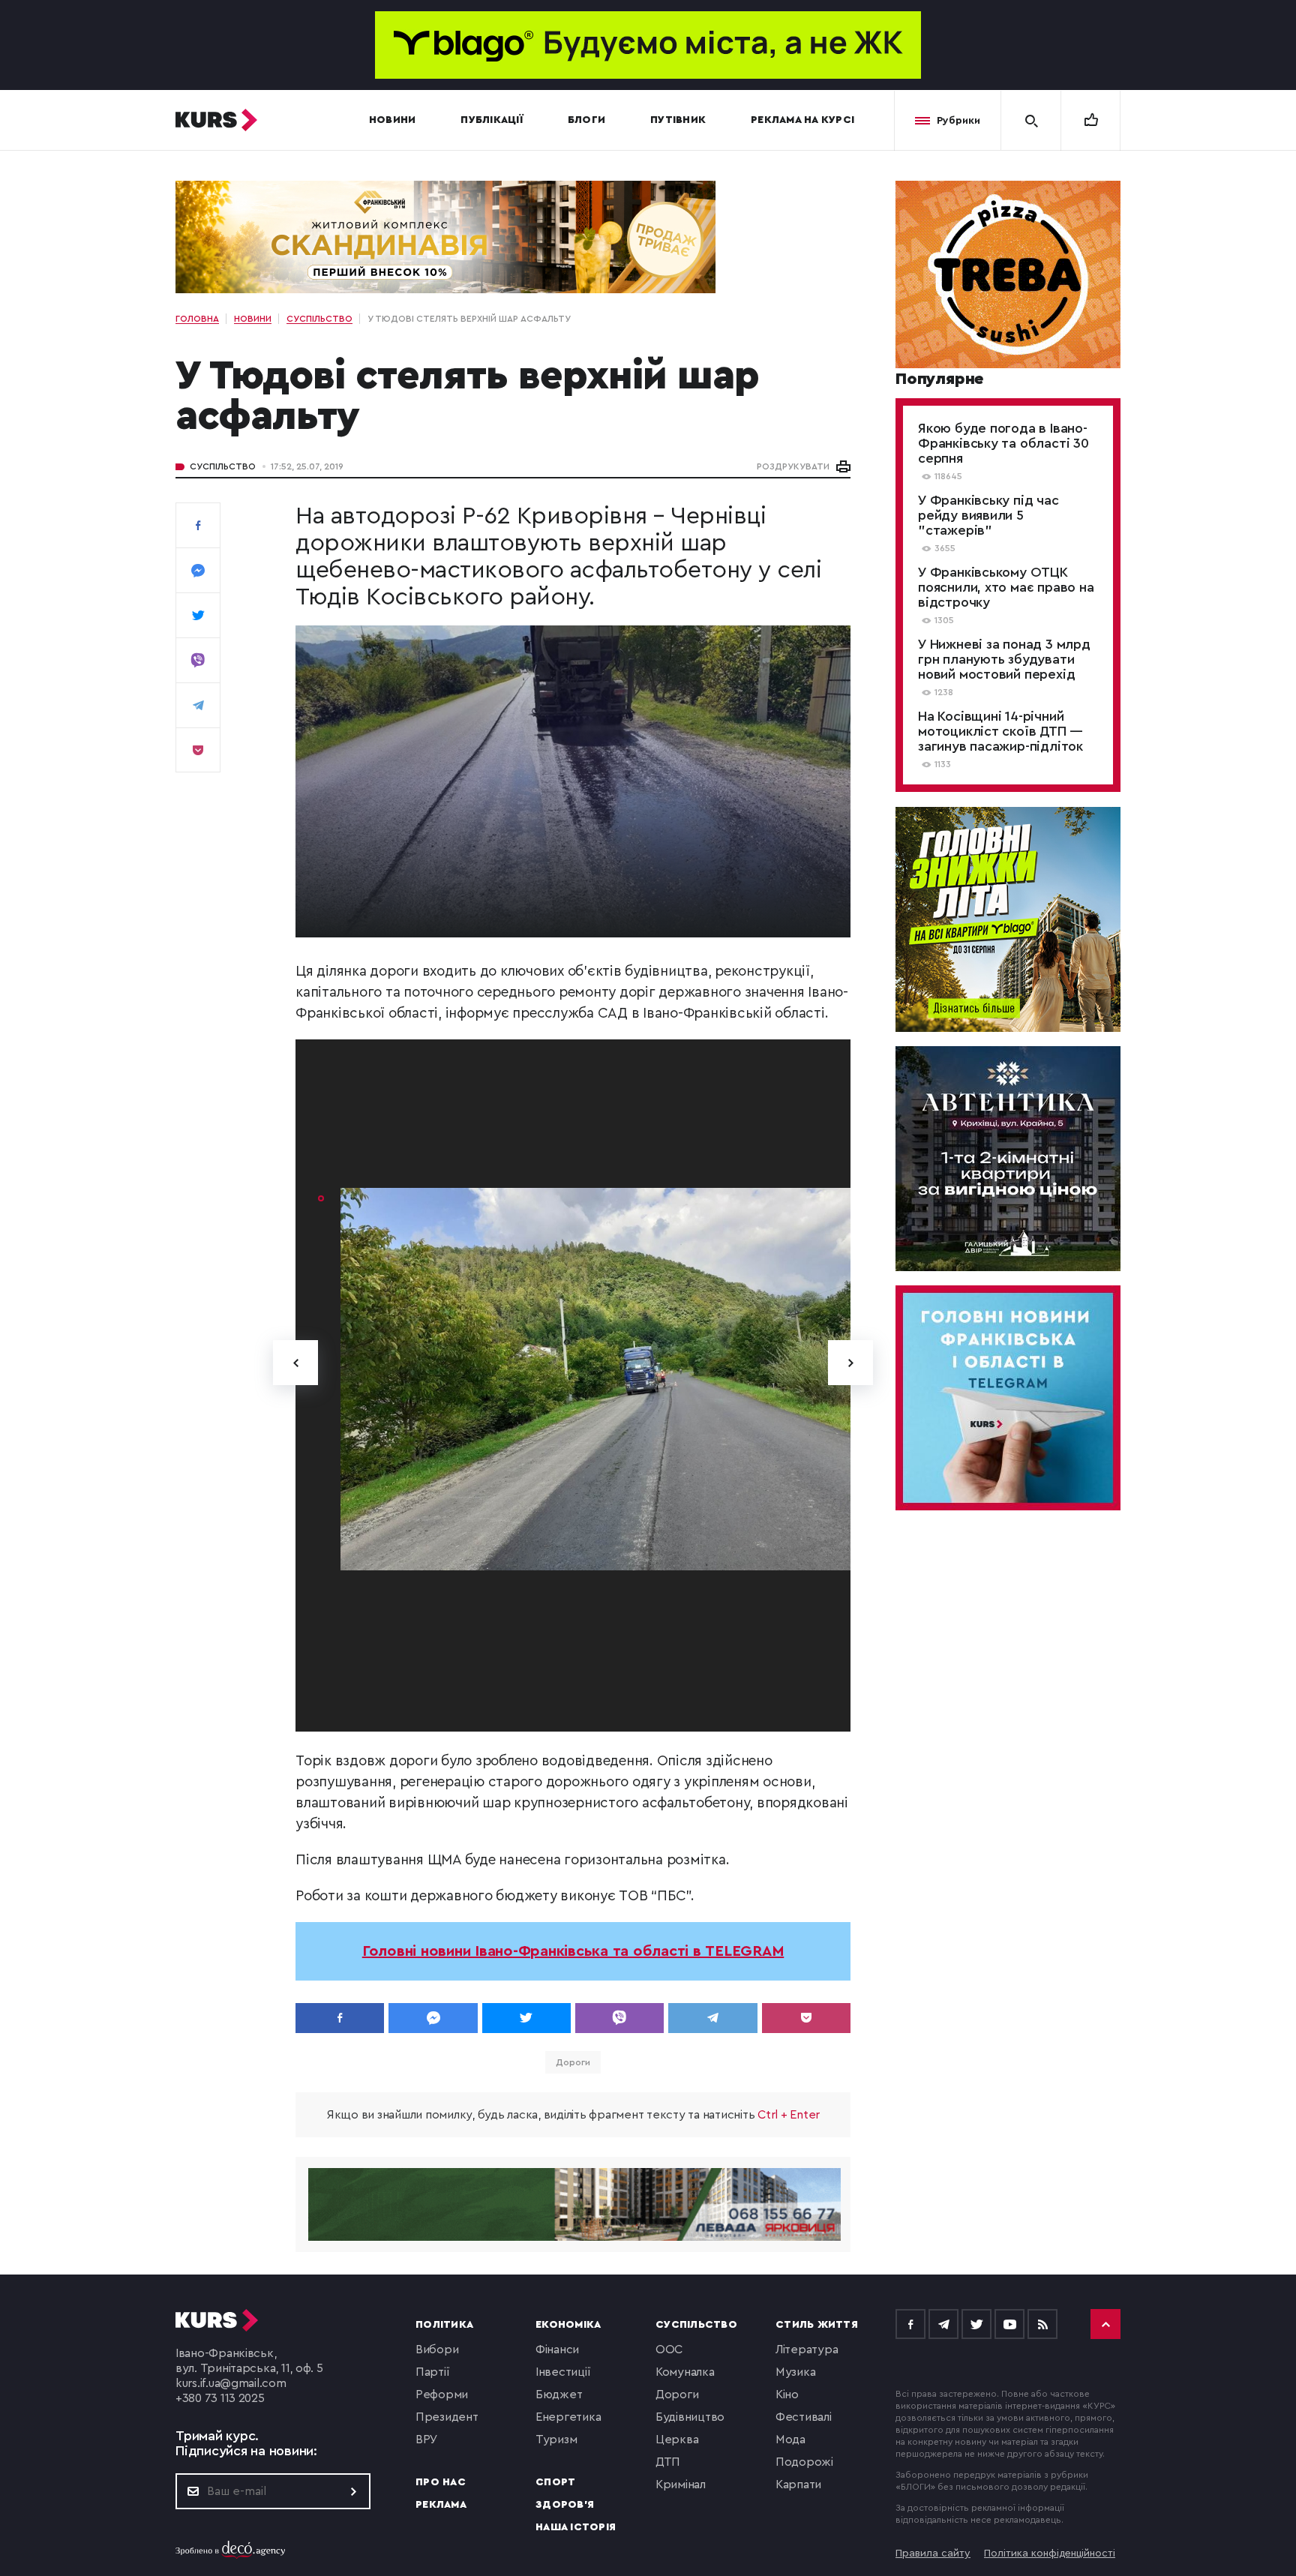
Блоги (586, 120)
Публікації (492, 120)
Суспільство (223, 466)
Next (850, 1363)
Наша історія (576, 2527)
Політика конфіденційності (1050, 2554)
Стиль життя (817, 2325)
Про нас (441, 2482)
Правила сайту (933, 2554)
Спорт (555, 2482)
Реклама (441, 2505)
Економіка (568, 2325)
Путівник (678, 120)
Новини (393, 120)
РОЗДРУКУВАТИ (793, 466)
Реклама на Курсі (802, 120)
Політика (444, 2325)
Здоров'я (565, 2505)
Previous (295, 1363)
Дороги (573, 2062)
